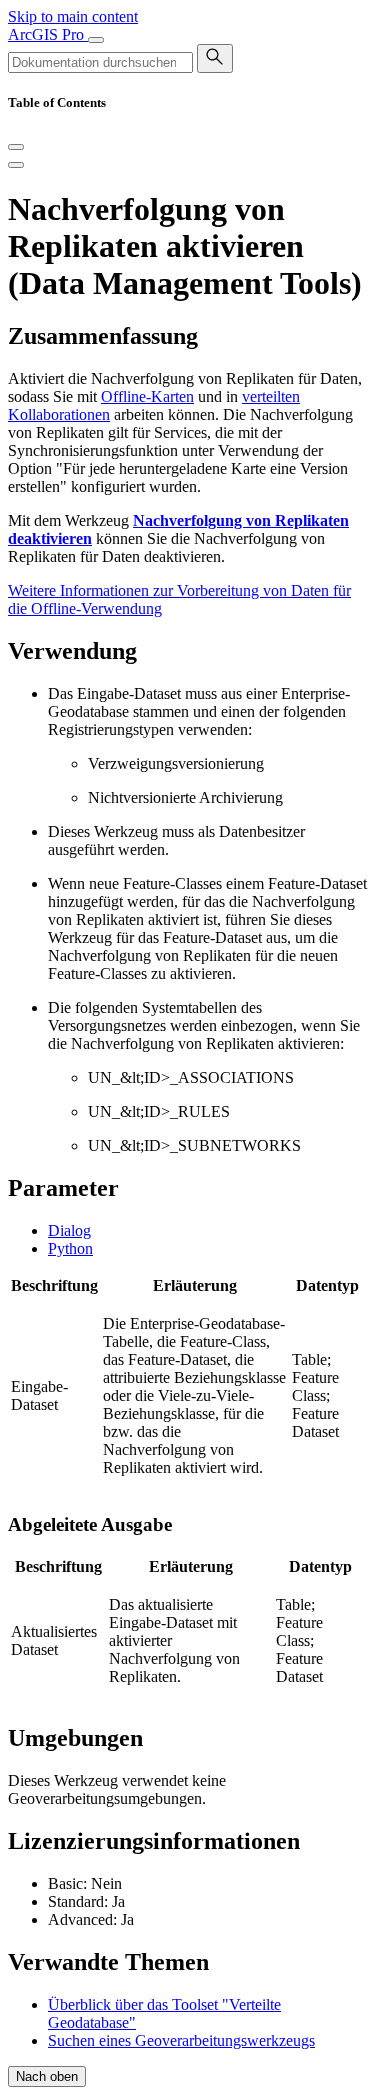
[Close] (16, 147)
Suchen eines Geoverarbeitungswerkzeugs (181, 2040)
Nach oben (47, 2076)
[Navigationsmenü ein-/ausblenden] (96, 40)
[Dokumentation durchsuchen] (215, 58)
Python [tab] (70, 1248)
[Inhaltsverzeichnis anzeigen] (16, 165)
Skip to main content (73, 16)
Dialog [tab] (69, 1230)
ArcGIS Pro (48, 34)
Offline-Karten (147, 396)
